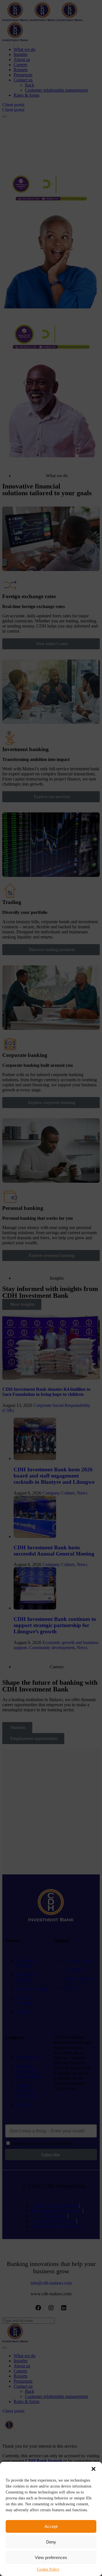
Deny (51, 2542)
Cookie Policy (48, 2569)
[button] (93, 2469)
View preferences (51, 2557)
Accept (51, 2526)
